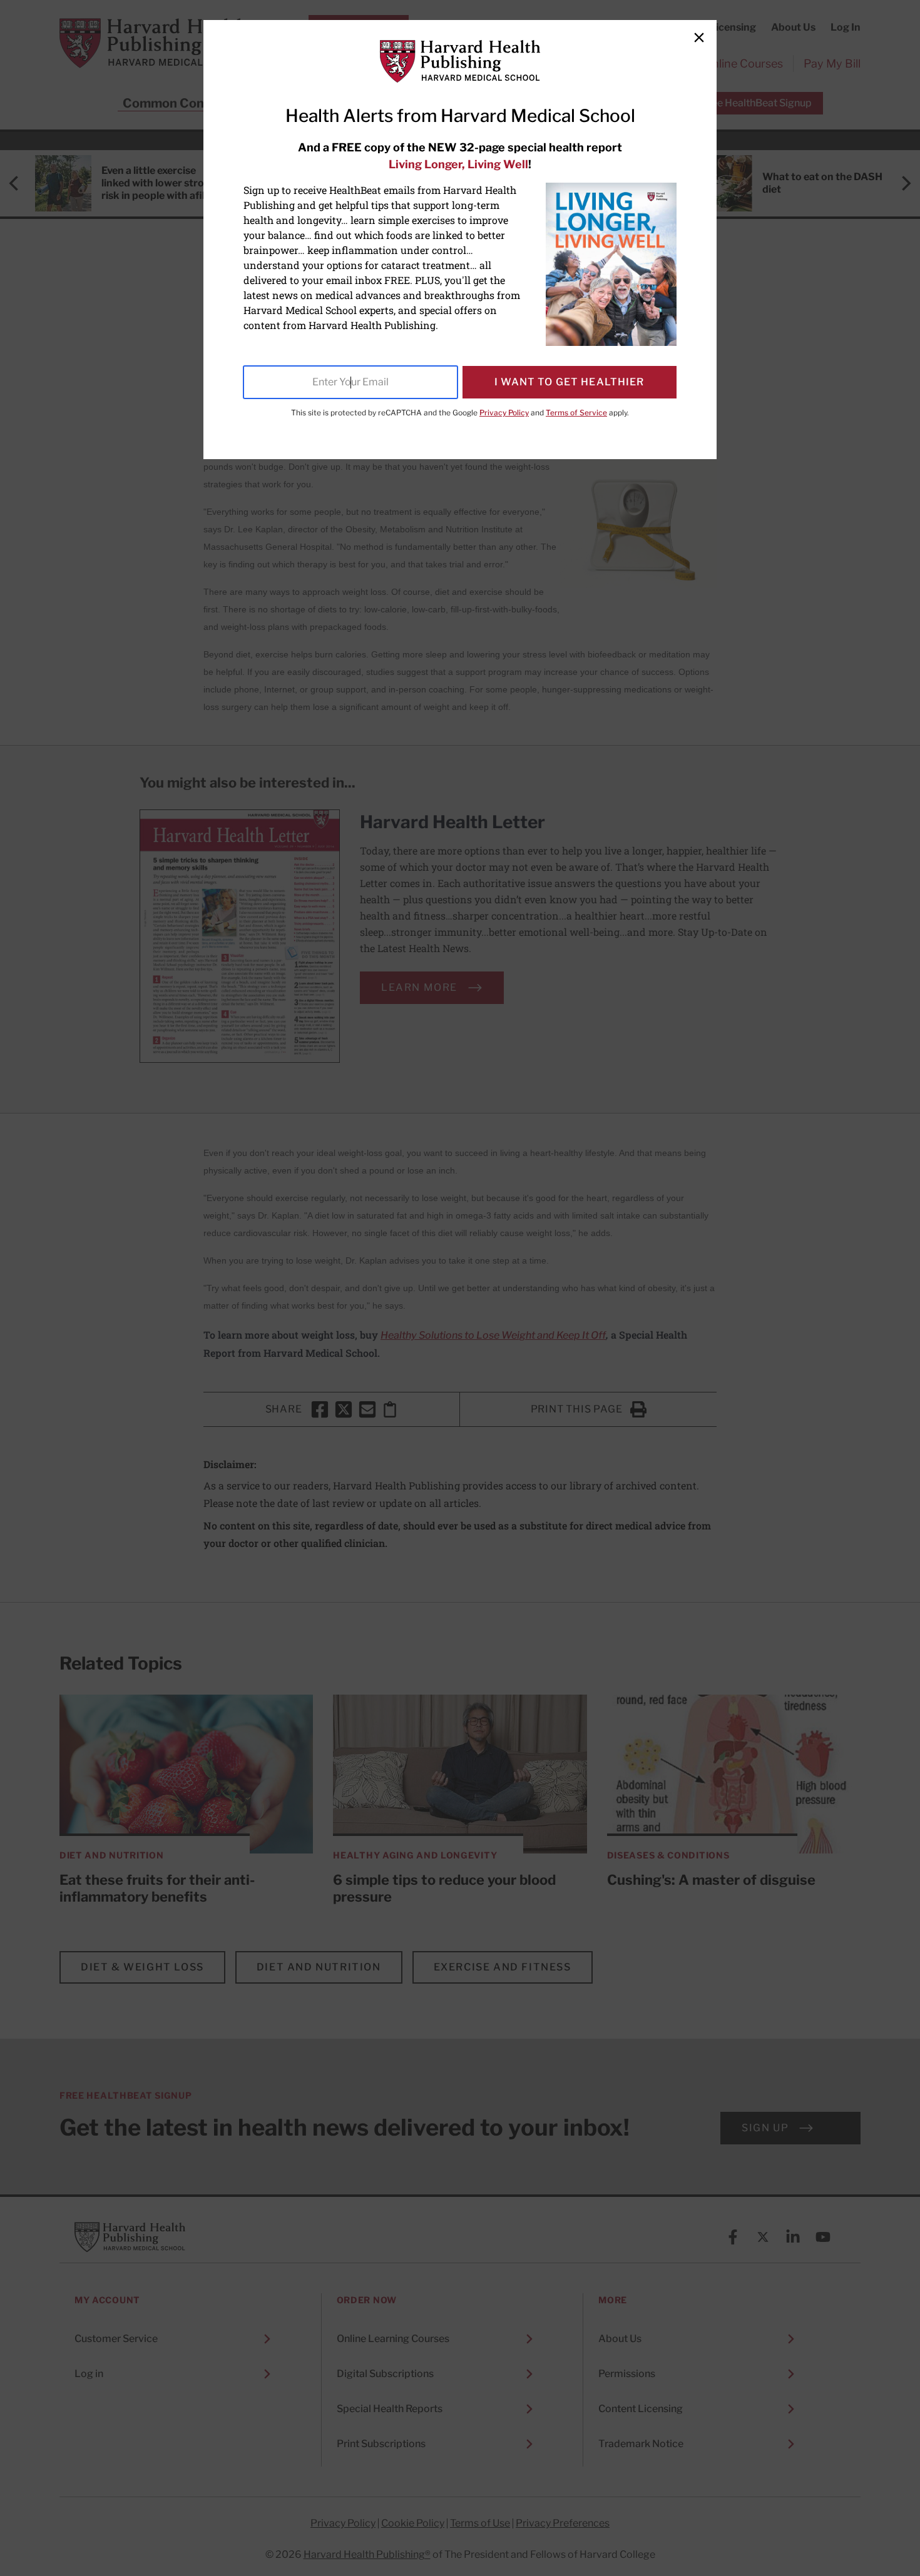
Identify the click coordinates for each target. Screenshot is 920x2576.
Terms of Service (576, 413)
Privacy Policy (504, 413)
